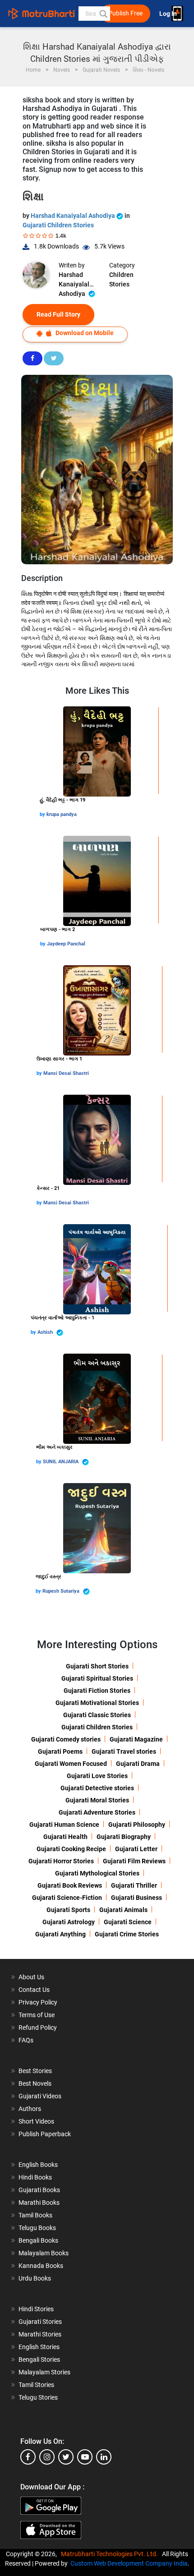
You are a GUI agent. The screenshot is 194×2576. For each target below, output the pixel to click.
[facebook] (28, 2457)
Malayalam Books (44, 2253)
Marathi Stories (40, 2334)
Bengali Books (38, 2240)
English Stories (39, 2347)
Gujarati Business (136, 1898)
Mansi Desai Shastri (66, 1073)
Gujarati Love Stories (97, 1776)
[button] (103, 14)
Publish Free (125, 13)
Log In (169, 14)
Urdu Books (35, 2278)
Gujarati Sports (68, 1910)
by (43, 814)
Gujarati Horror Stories (61, 1861)
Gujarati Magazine (136, 1739)
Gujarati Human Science (64, 1825)
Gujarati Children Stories (58, 225)
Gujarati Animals (123, 1910)
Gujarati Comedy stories (66, 1739)
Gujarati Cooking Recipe (71, 1849)
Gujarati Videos (40, 2096)
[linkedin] (104, 2457)
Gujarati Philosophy (137, 1825)
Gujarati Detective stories (97, 1788)
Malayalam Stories (44, 2372)
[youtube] (85, 2457)
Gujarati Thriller (134, 1885)
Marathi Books (39, 2203)
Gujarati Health (65, 1837)
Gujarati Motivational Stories (97, 1703)
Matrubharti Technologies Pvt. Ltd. (111, 2554)
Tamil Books (35, 2215)
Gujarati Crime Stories (127, 1934)
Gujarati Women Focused (71, 1764)
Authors (30, 2109)
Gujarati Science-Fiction (67, 1898)
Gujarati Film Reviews (134, 1861)
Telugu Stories (38, 2397)
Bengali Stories (39, 2359)
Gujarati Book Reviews (70, 1885)
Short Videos (36, 2121)
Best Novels (35, 2083)
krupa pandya (62, 814)
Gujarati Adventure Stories (97, 1812)
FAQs (26, 2040)
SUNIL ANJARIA (61, 1462)
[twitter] (66, 2457)
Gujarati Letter (136, 1849)
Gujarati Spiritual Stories (97, 1678)
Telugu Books (37, 2228)
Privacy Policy (38, 2002)
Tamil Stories (36, 2385)
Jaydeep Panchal (66, 944)
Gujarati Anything (60, 1934)
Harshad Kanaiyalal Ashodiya (74, 216)
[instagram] (47, 2457)
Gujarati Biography (124, 1837)
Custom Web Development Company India (129, 2563)
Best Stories (35, 2071)
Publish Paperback (45, 2134)
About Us (31, 1977)
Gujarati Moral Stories (97, 1800)
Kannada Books (41, 2266)
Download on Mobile (84, 333)
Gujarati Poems (60, 1751)
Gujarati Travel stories (124, 1751)
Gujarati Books (39, 2190)
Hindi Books (35, 2177)
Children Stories (121, 279)
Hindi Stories (36, 2309)
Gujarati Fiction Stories (97, 1691)
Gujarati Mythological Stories (97, 1873)
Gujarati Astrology (69, 1922)
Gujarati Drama (138, 1764)
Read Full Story (58, 314)
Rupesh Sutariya (62, 1591)
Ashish (46, 1332)
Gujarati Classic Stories (97, 1715)
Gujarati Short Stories (97, 1666)
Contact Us (34, 1990)
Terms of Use (37, 2015)
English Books (38, 2165)
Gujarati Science (128, 1922)
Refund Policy (38, 2028)
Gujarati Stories (40, 2322)
